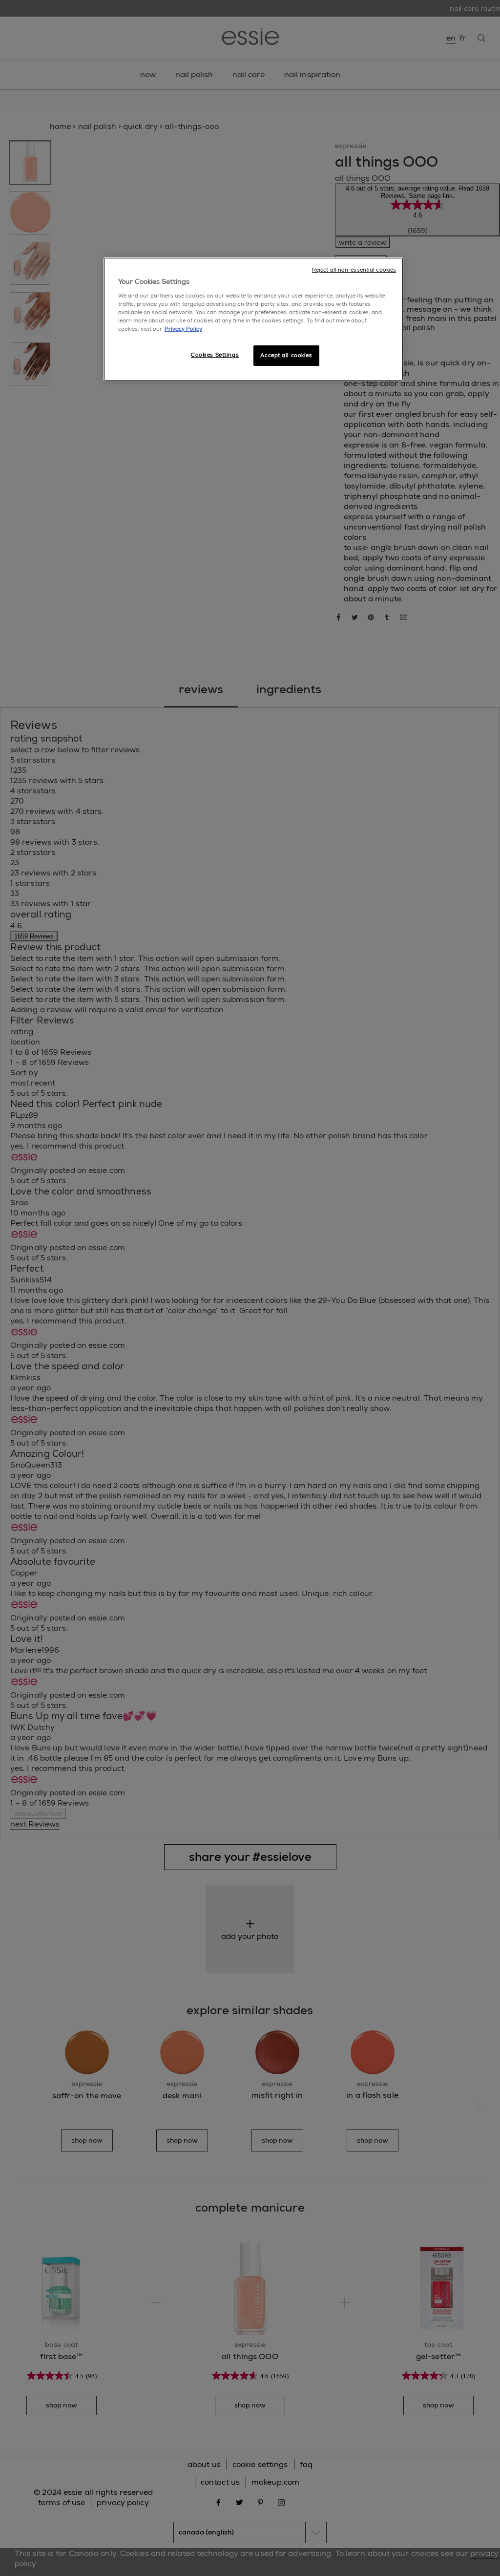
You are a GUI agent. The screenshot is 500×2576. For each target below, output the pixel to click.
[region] (253, 319)
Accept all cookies (286, 355)
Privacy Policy (183, 329)
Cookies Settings (215, 355)
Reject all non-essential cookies (354, 270)
